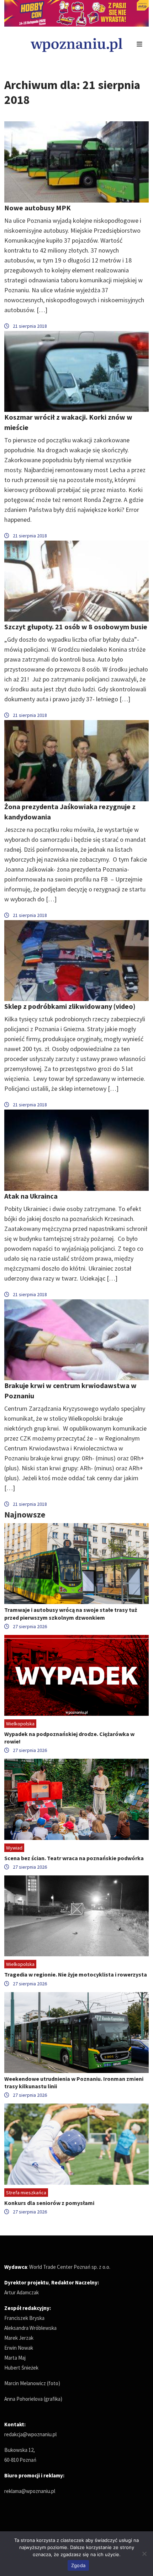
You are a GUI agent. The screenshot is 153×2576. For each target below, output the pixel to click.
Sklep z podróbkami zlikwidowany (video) (70, 1006)
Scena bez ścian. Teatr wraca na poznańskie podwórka (74, 1858)
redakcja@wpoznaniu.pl (30, 2434)
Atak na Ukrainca (31, 1196)
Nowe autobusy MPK (38, 208)
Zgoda (78, 2565)
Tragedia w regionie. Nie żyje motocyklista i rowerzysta (76, 1974)
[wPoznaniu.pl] (76, 44)
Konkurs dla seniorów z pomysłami (49, 2203)
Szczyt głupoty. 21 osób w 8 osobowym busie (76, 627)
